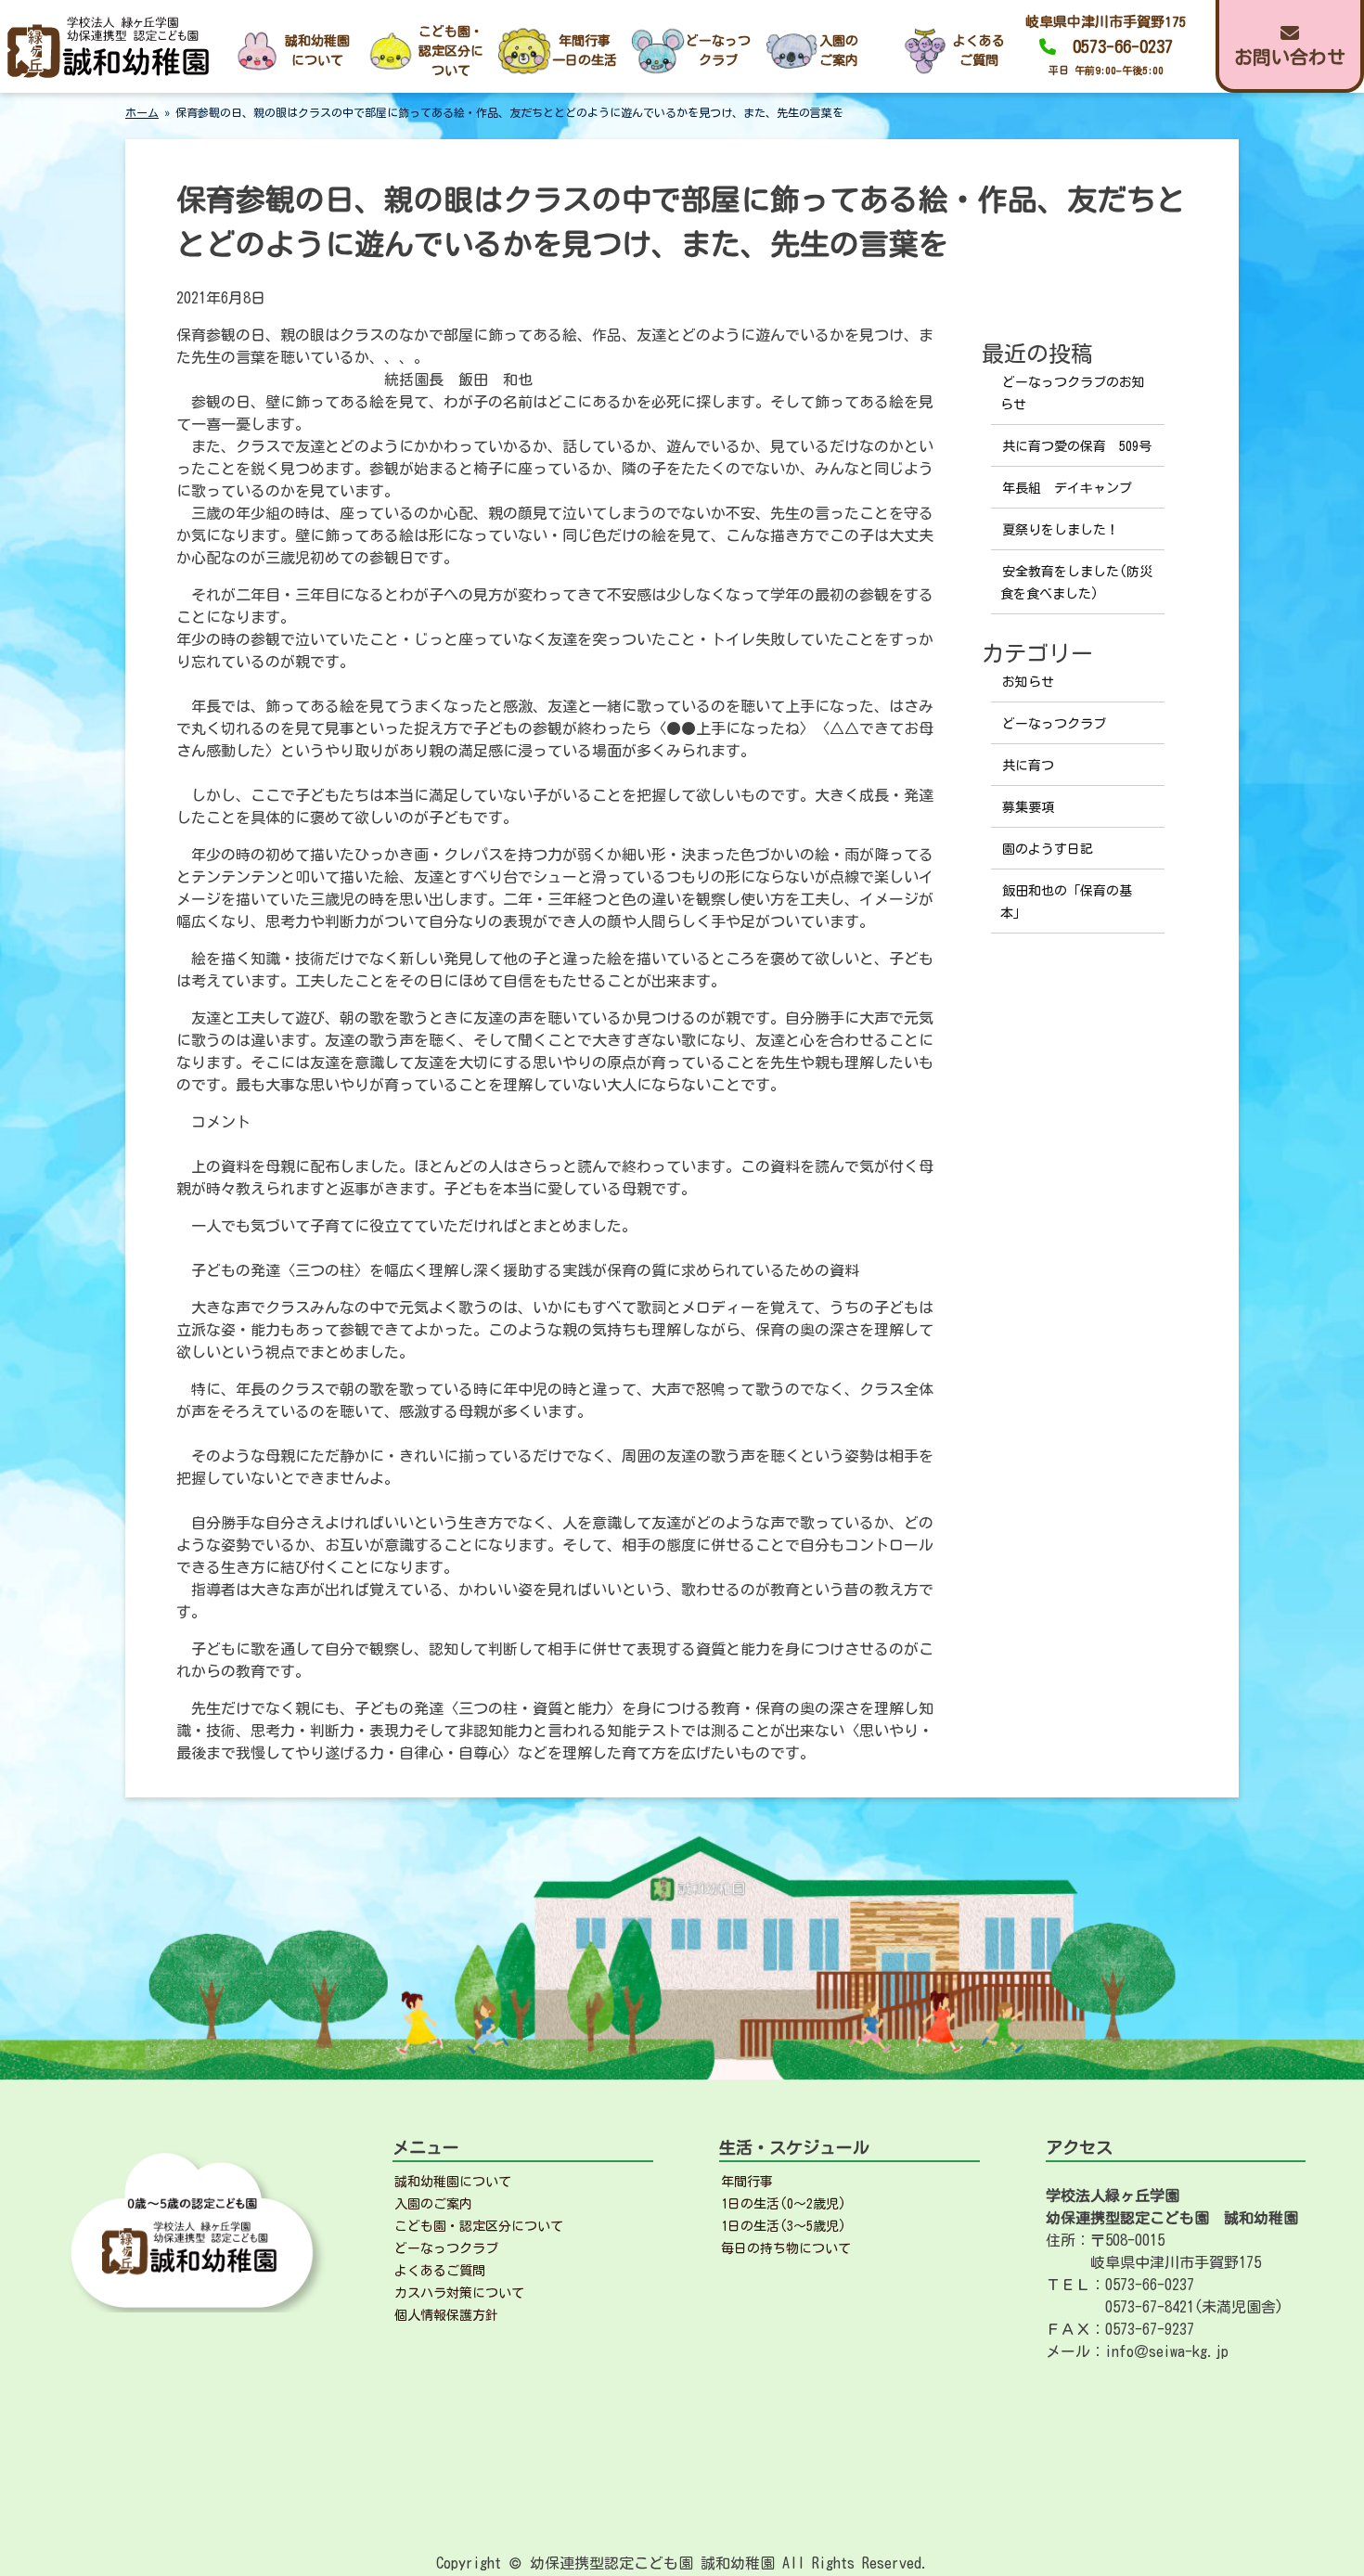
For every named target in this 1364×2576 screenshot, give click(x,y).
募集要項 (1028, 807)
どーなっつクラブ (1054, 724)
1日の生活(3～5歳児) (784, 2226)
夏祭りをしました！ (1061, 530)
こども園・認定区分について (479, 2226)
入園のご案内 (433, 2204)
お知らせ (1028, 682)
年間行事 (747, 2182)
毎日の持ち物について (786, 2248)
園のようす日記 (1048, 849)
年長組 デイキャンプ (1067, 488)
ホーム (142, 112)
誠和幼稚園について (453, 2182)
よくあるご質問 (440, 2271)
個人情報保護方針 (446, 2315)
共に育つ (1028, 766)
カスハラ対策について (459, 2293)
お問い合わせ (1290, 57)
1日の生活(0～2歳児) (784, 2204)
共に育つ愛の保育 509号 (1077, 446)
